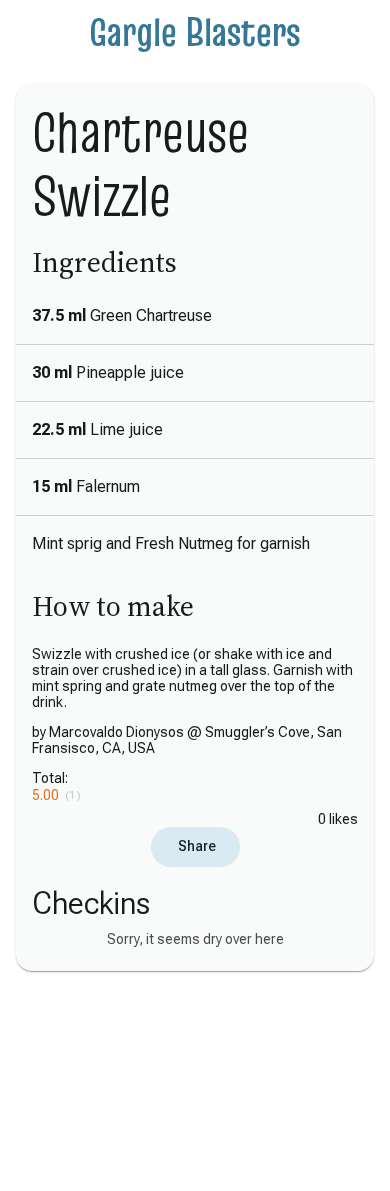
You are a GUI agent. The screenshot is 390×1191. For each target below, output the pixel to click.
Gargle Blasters (195, 32)
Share (195, 846)
